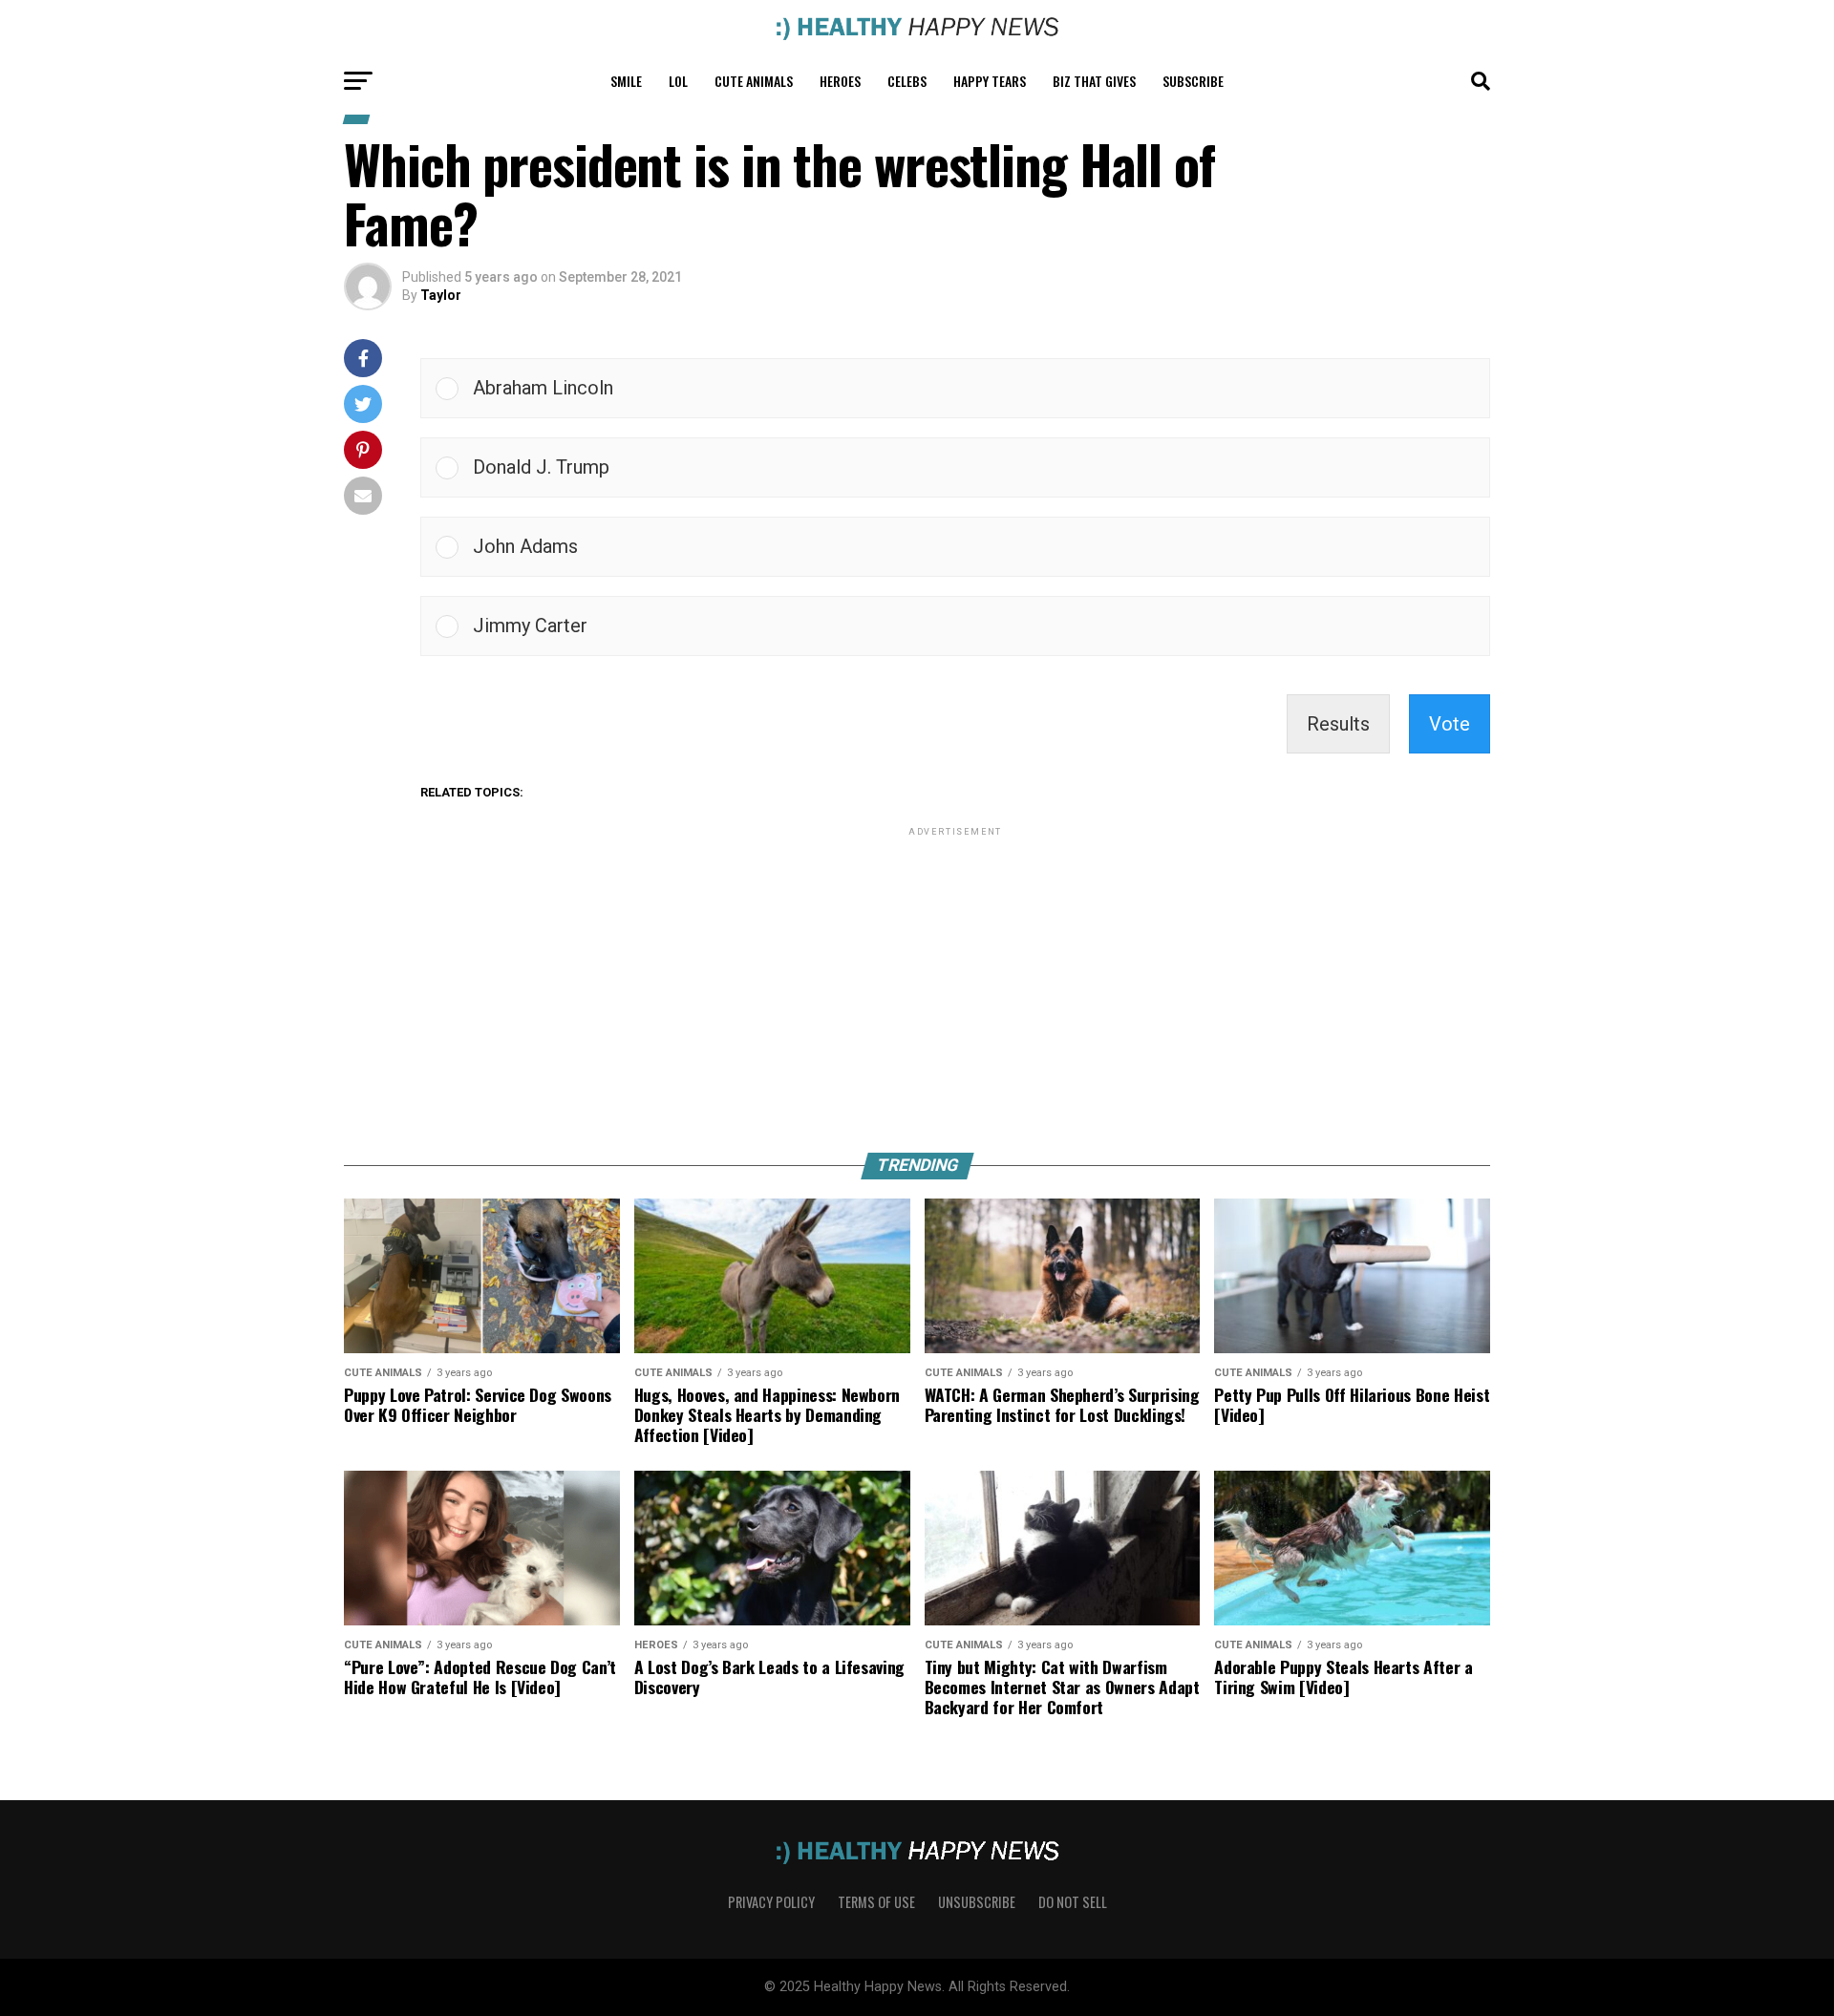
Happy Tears (990, 81)
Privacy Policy (771, 1902)
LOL (678, 81)
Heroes (840, 81)
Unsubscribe (977, 1902)
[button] (974, 388)
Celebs (907, 81)
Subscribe (1193, 81)
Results (1338, 724)
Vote (1450, 724)
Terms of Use (876, 1902)
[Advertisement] (955, 974)
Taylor (441, 295)
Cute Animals (754, 81)
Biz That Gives (1094, 81)
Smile (626, 81)
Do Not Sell (1073, 1902)
